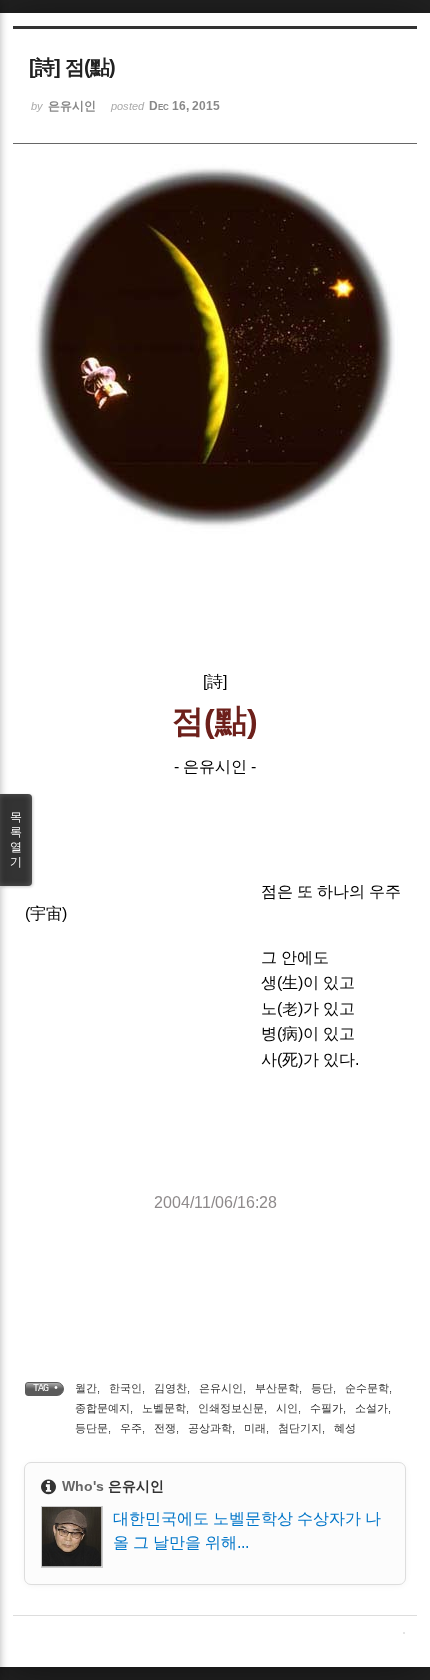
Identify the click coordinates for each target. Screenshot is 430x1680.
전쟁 (165, 1428)
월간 (86, 1388)
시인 (287, 1408)
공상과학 (210, 1428)
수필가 (326, 1408)
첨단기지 (300, 1428)
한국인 (125, 1388)
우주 (131, 1428)
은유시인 (221, 1388)
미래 (255, 1428)
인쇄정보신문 (231, 1408)
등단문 (91, 1428)
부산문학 (277, 1388)
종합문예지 (102, 1408)
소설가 (371, 1408)
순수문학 (367, 1388)
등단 (322, 1388)
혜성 (345, 1428)
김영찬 (170, 1388)
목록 (16, 839)
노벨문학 (164, 1408)
